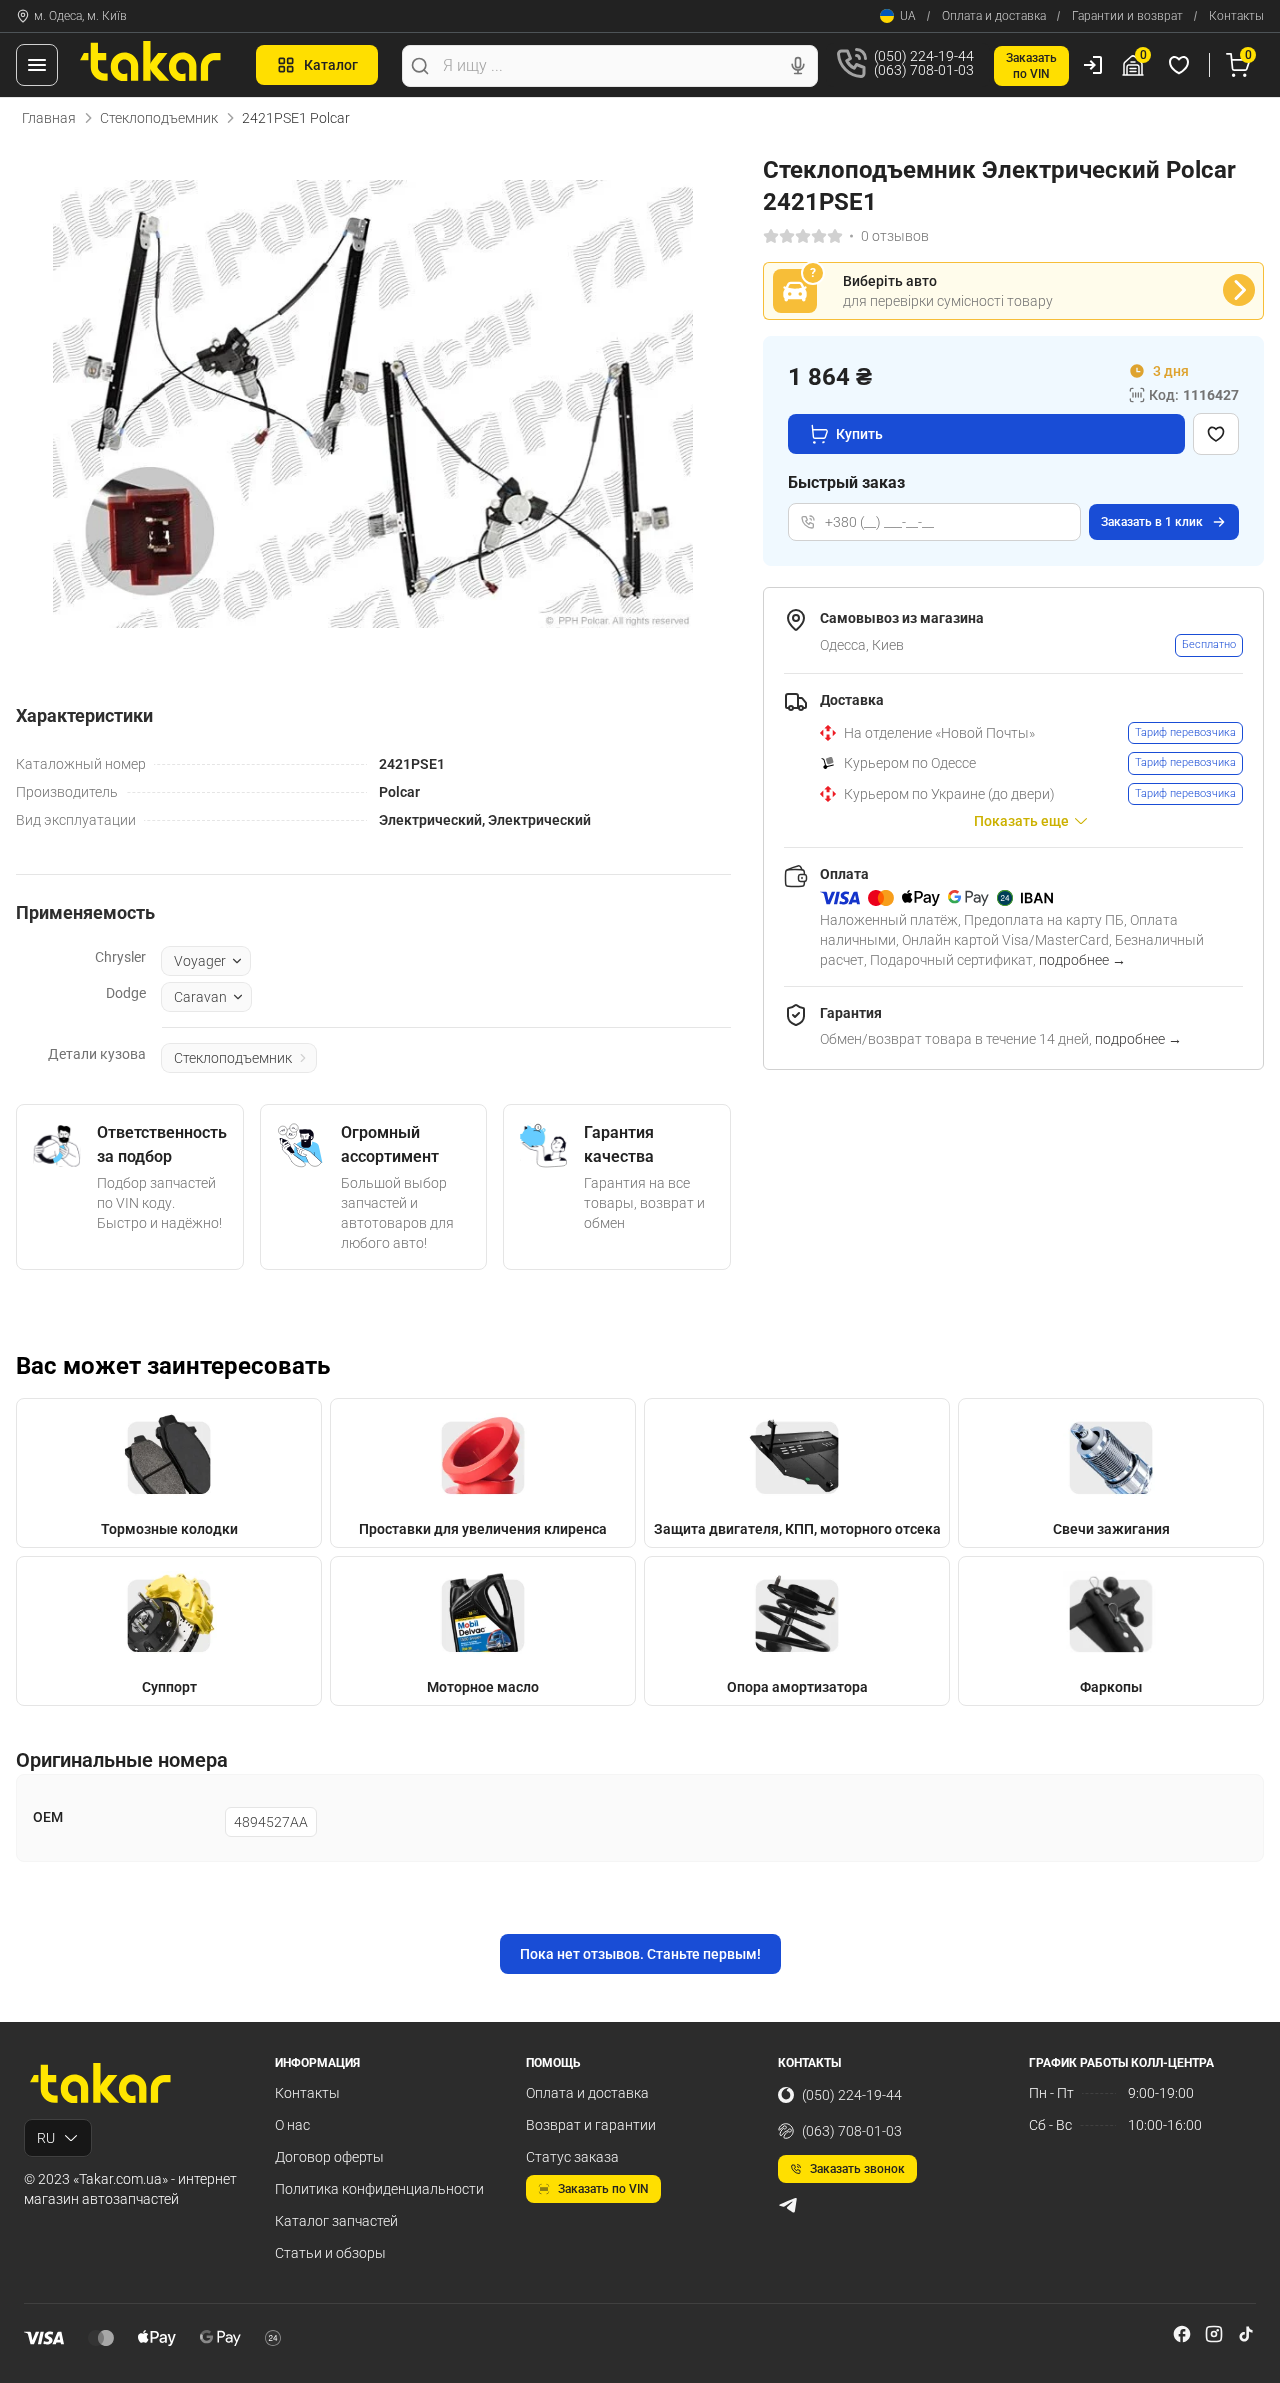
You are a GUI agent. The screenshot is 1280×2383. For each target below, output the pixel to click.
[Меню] (37, 65)
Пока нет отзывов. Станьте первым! (640, 1954)
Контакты (1236, 16)
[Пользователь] (1093, 65)
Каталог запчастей (336, 2221)
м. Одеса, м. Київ (80, 16)
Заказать (1152, 522)
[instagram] (1214, 2334)
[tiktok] (1246, 2334)
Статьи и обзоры (330, 2253)
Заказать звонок (857, 2169)
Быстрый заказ (846, 482)
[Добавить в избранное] (1216, 434)
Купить (859, 434)
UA (908, 16)
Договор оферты (329, 2157)
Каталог (331, 65)
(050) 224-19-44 (852, 2095)
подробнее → (1082, 960)
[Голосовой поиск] (798, 66)
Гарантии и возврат (1127, 16)
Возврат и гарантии (591, 2125)
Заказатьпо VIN (1031, 66)
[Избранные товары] (1182, 65)
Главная (49, 118)
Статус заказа (572, 2157)
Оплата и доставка (994, 16)
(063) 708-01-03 (852, 2131)
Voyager (200, 961)
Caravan (200, 997)
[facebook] (1182, 2334)
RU (46, 2138)
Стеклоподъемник (159, 118)
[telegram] (788, 2205)
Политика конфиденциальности (379, 2189)
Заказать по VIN (603, 2189)
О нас (292, 2125)
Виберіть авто (890, 281)
